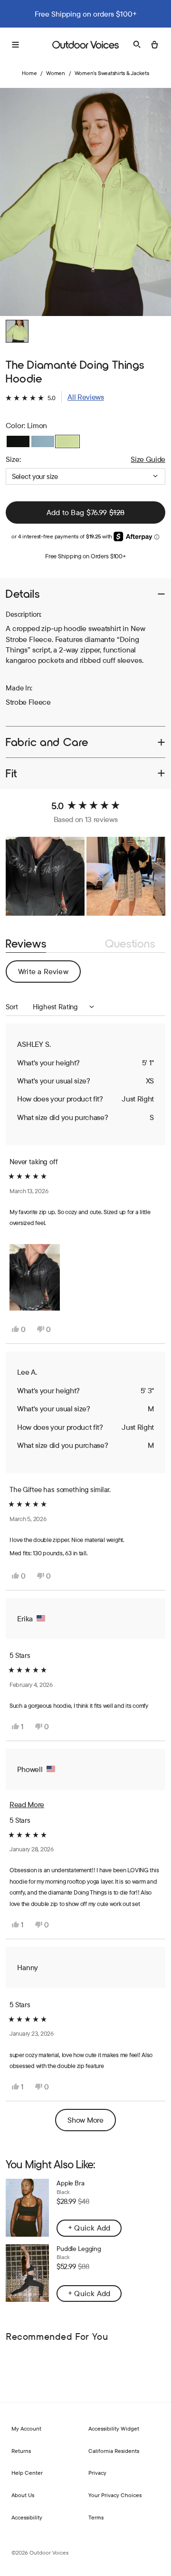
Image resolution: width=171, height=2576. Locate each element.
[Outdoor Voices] (85, 45)
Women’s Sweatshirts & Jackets (112, 73)
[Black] (18, 441)
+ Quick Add (89, 2228)
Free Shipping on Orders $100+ (85, 556)
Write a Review (49, 974)
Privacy (97, 2473)
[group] (85, 202)
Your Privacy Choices (115, 2495)
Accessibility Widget (114, 2428)
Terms (96, 2517)
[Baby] (43, 441)
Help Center (27, 2473)
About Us (23, 2495)
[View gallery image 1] (17, 331)
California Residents (114, 2451)
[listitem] (85, 644)
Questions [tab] (130, 944)
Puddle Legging (79, 2249)
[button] (55, 397)
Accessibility (27, 2517)
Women (56, 73)
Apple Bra (71, 2183)
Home (29, 73)
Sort (13, 1007)
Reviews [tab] (26, 944)
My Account (26, 2428)
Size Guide (148, 459)
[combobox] (85, 476)
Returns (21, 2451)
